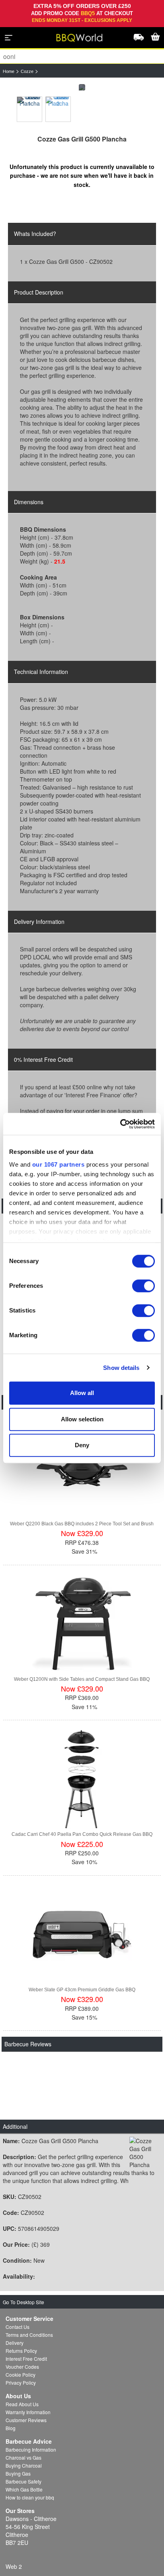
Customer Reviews (26, 2420)
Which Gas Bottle (24, 2489)
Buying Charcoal (24, 2465)
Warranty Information (28, 2412)
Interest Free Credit (26, 2359)
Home (9, 71)
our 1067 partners (59, 1164)
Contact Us (18, 2327)
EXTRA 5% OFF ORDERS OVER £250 (82, 6)
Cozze (27, 71)
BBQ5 (88, 13)
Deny (82, 1445)
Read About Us (22, 2404)
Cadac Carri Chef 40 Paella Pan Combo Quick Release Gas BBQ (82, 1834)
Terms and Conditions (29, 2335)
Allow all (82, 1393)
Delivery (15, 2343)
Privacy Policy (21, 2382)
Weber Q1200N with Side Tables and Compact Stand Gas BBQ (82, 1679)
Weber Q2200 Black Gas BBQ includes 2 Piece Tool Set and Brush (82, 1524)
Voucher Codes (22, 2367)
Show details (121, 1368)
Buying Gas (18, 2473)
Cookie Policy (20, 2375)
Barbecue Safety (23, 2481)
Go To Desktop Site (23, 2302)
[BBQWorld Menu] (9, 37)
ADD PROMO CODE (56, 13)
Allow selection (82, 1419)
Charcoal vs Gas (23, 2457)
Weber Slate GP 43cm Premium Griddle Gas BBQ (82, 1990)
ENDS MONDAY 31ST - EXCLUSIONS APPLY (82, 20)
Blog (11, 2428)
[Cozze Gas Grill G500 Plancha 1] (29, 109)
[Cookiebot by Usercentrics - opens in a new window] (120, 1124)
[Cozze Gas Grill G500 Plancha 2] (58, 109)
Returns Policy (21, 2351)
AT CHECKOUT (115, 13)
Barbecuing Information (31, 2449)
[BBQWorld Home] (79, 38)
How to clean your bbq (30, 2497)
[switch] (143, 1286)
